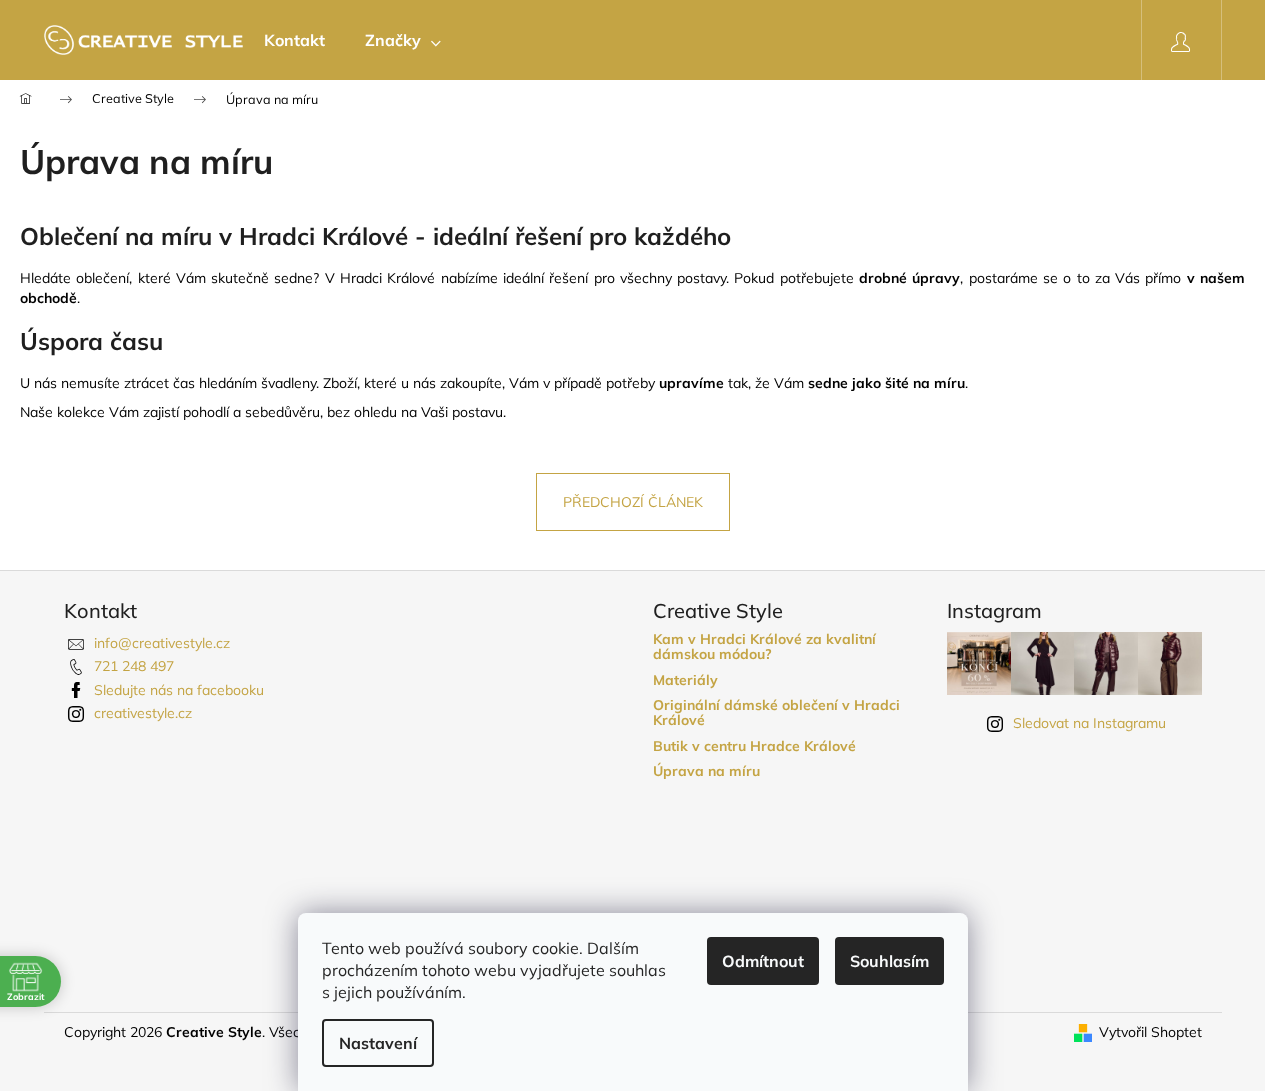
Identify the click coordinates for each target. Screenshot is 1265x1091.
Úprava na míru (706, 771)
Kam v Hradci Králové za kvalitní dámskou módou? (764, 647)
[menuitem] (294, 40)
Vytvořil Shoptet (1150, 1032)
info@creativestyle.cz (162, 643)
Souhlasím (889, 961)
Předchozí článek (633, 502)
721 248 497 (134, 666)
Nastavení (378, 1043)
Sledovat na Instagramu (1089, 723)
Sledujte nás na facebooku (179, 690)
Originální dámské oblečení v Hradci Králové (776, 713)
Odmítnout (763, 961)
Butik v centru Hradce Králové (754, 746)
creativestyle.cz (143, 713)
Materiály (685, 680)
